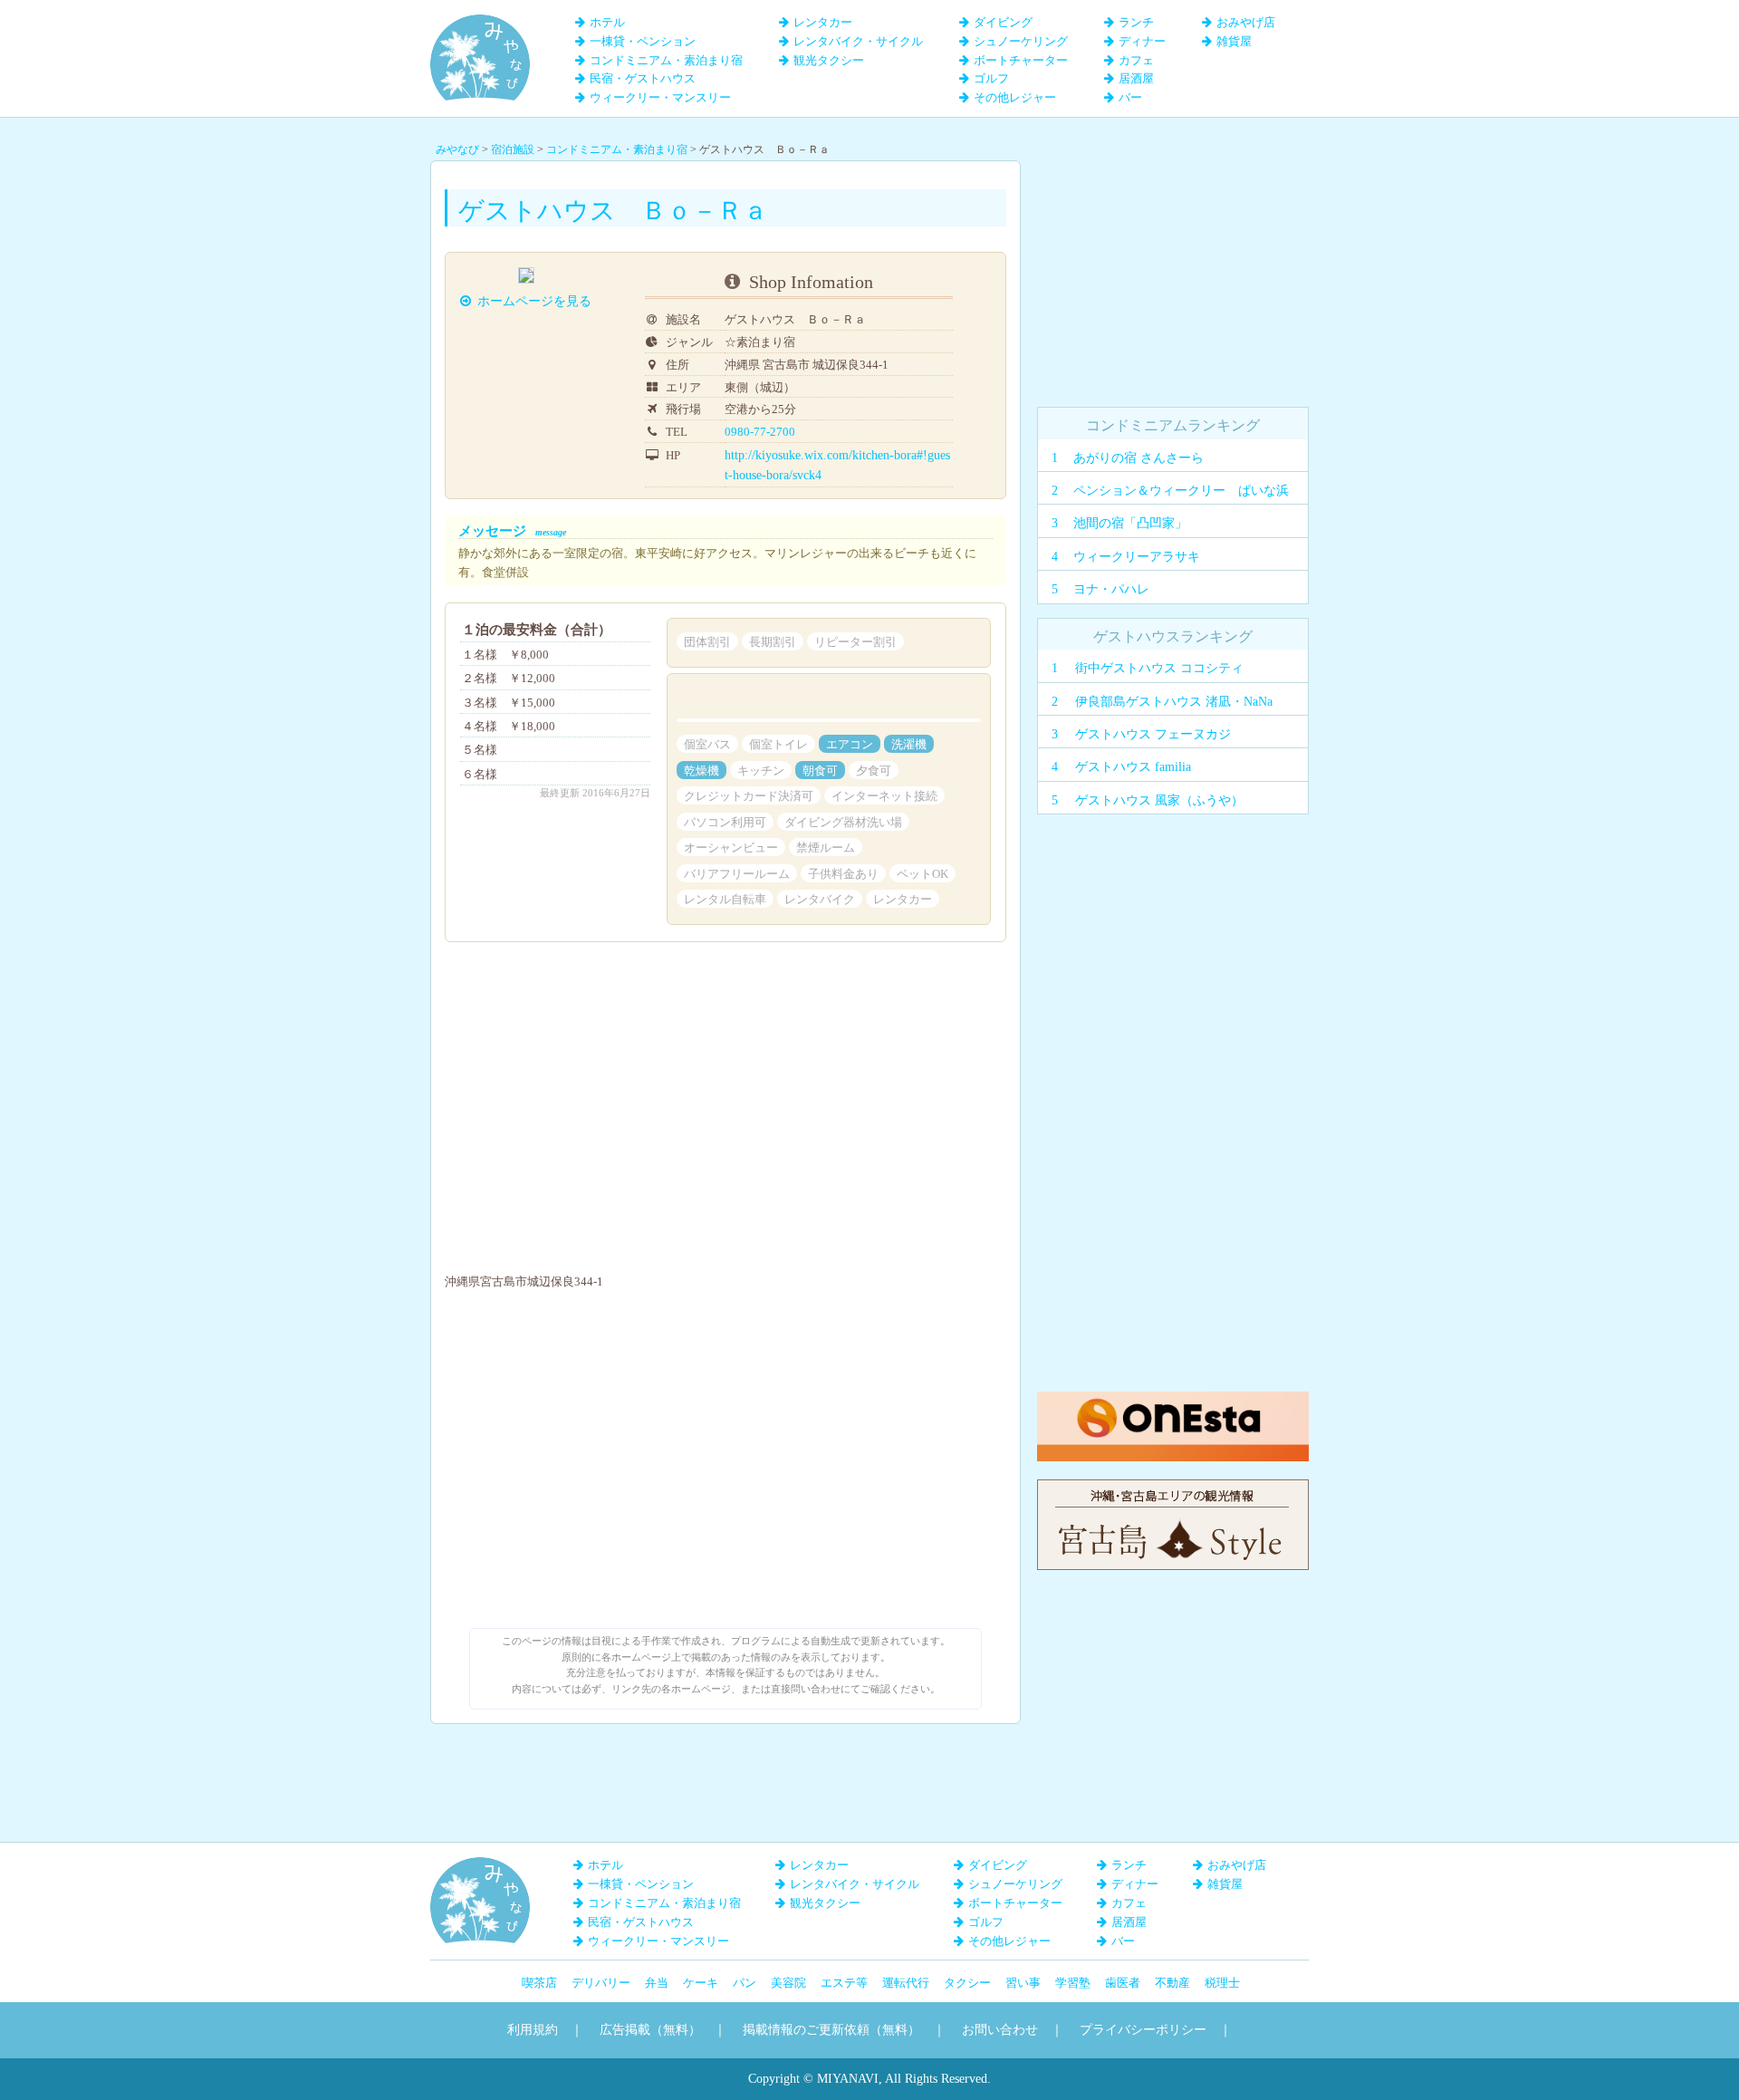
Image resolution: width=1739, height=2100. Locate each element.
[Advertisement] (1173, 274)
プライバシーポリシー (1143, 2030)
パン (745, 1983)
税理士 (1222, 1983)
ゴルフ (991, 78)
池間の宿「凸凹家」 (1130, 523)
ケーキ (701, 1983)
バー (1130, 97)
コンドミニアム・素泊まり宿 (666, 60)
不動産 (1172, 1983)
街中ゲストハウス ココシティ (1159, 668)
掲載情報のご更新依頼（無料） (831, 2030)
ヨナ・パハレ (1111, 589)
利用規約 (533, 2030)
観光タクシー (829, 60)
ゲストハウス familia (1133, 767)
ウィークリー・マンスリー (660, 97)
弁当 (657, 1983)
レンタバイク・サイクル (858, 41)
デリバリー (601, 1983)
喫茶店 (539, 1983)
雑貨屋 (1234, 41)
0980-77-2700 (785, 432)
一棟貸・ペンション (643, 41)
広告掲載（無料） (650, 2030)
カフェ (1136, 60)
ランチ (1136, 22)
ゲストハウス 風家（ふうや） (1159, 800)
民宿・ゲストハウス (643, 78)
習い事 (1023, 1983)
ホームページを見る (561, 301)
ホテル (607, 22)
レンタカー (823, 22)
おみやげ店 (1246, 22)
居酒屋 (1136, 78)
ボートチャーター (1021, 60)
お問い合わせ (1000, 2030)
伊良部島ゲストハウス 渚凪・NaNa (1174, 702)
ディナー (1142, 41)
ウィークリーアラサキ (1137, 557)
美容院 (788, 1983)
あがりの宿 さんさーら (1139, 458)
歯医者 (1123, 1983)
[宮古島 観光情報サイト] (1173, 1488)
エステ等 (844, 1983)
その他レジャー (1015, 97)
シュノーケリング (1021, 41)
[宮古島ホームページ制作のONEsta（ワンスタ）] (1173, 1400)
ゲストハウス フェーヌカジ (1153, 734)
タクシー (967, 1983)
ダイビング (1003, 22)
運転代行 (906, 1983)
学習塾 (1073, 1983)
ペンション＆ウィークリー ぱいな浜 (1181, 491)
